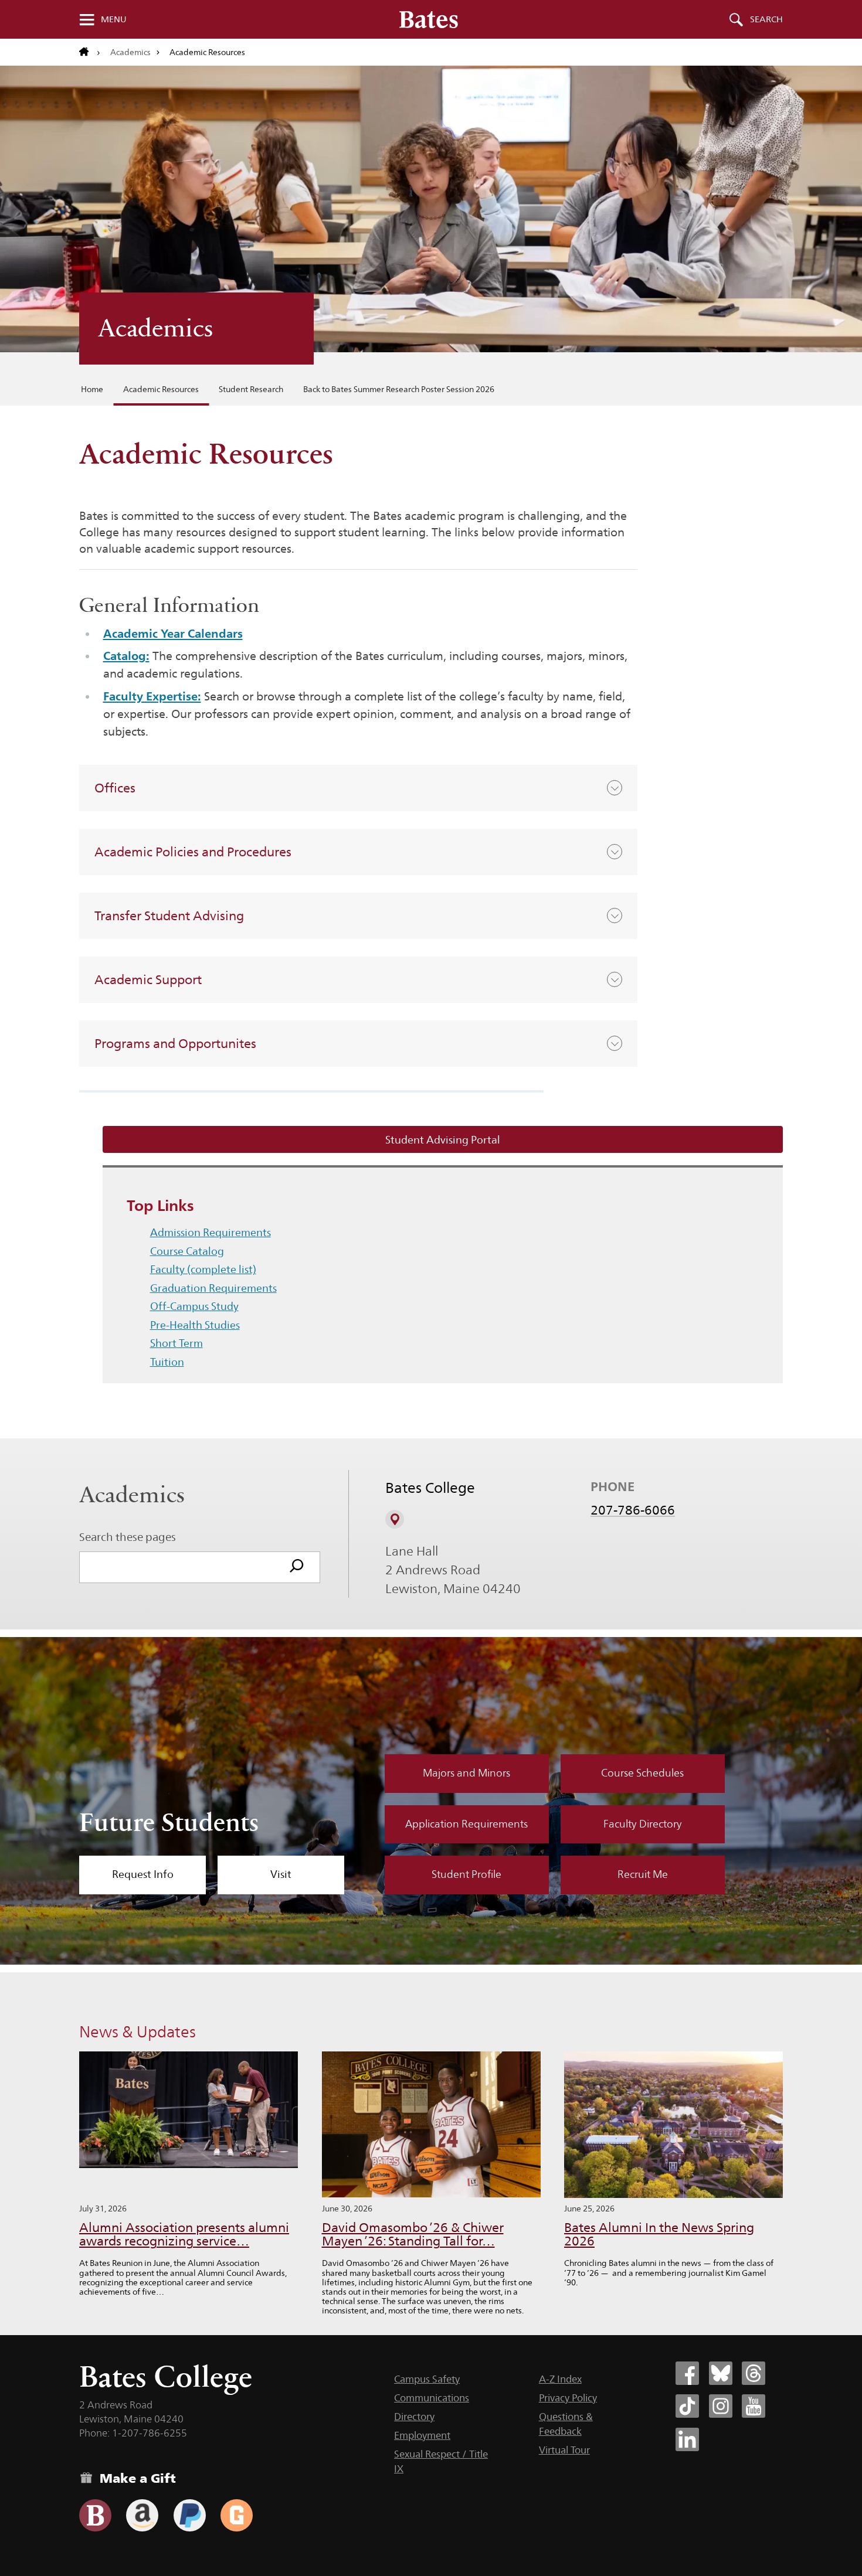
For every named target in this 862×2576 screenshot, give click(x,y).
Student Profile (466, 1874)
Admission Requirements (211, 1232)
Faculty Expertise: (152, 696)
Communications (432, 2398)
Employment (422, 2435)
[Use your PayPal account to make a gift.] (190, 2515)
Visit (281, 1874)
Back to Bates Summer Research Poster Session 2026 (399, 389)
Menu (114, 19)
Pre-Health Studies (195, 1325)
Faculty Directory (643, 1824)
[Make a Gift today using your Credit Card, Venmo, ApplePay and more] (95, 2515)
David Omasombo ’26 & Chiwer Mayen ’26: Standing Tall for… (413, 2235)
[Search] (297, 1567)
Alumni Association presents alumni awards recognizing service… (184, 2235)
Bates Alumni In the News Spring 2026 (659, 2235)
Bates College (166, 2376)
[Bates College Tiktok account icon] (687, 2406)
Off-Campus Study (194, 1306)
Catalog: (126, 656)
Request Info (143, 1874)
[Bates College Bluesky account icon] (721, 2373)
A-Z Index (560, 2379)
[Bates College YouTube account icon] (754, 2406)
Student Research (251, 389)
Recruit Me (643, 1874)
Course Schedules (642, 1773)
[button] (358, 788)
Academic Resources (161, 389)
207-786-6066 (633, 1510)
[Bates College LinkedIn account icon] (687, 2439)
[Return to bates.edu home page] (90, 52)
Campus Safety (427, 2379)
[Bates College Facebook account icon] (687, 2373)
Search (766, 19)
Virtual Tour (564, 2450)
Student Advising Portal (443, 1140)
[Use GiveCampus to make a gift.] (237, 2515)
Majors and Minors (466, 1773)
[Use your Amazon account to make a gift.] (142, 2515)
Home (92, 389)
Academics (130, 52)
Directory (414, 2417)
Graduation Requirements (213, 1288)
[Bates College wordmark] (429, 19)
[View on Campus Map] (395, 1519)
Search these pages (128, 1537)
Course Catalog (187, 1251)
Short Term (177, 1343)
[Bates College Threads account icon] (754, 2373)
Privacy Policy (568, 2398)
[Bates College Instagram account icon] (721, 2406)
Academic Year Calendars (173, 634)
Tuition (167, 1362)
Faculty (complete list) (203, 1269)
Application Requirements (466, 1824)
